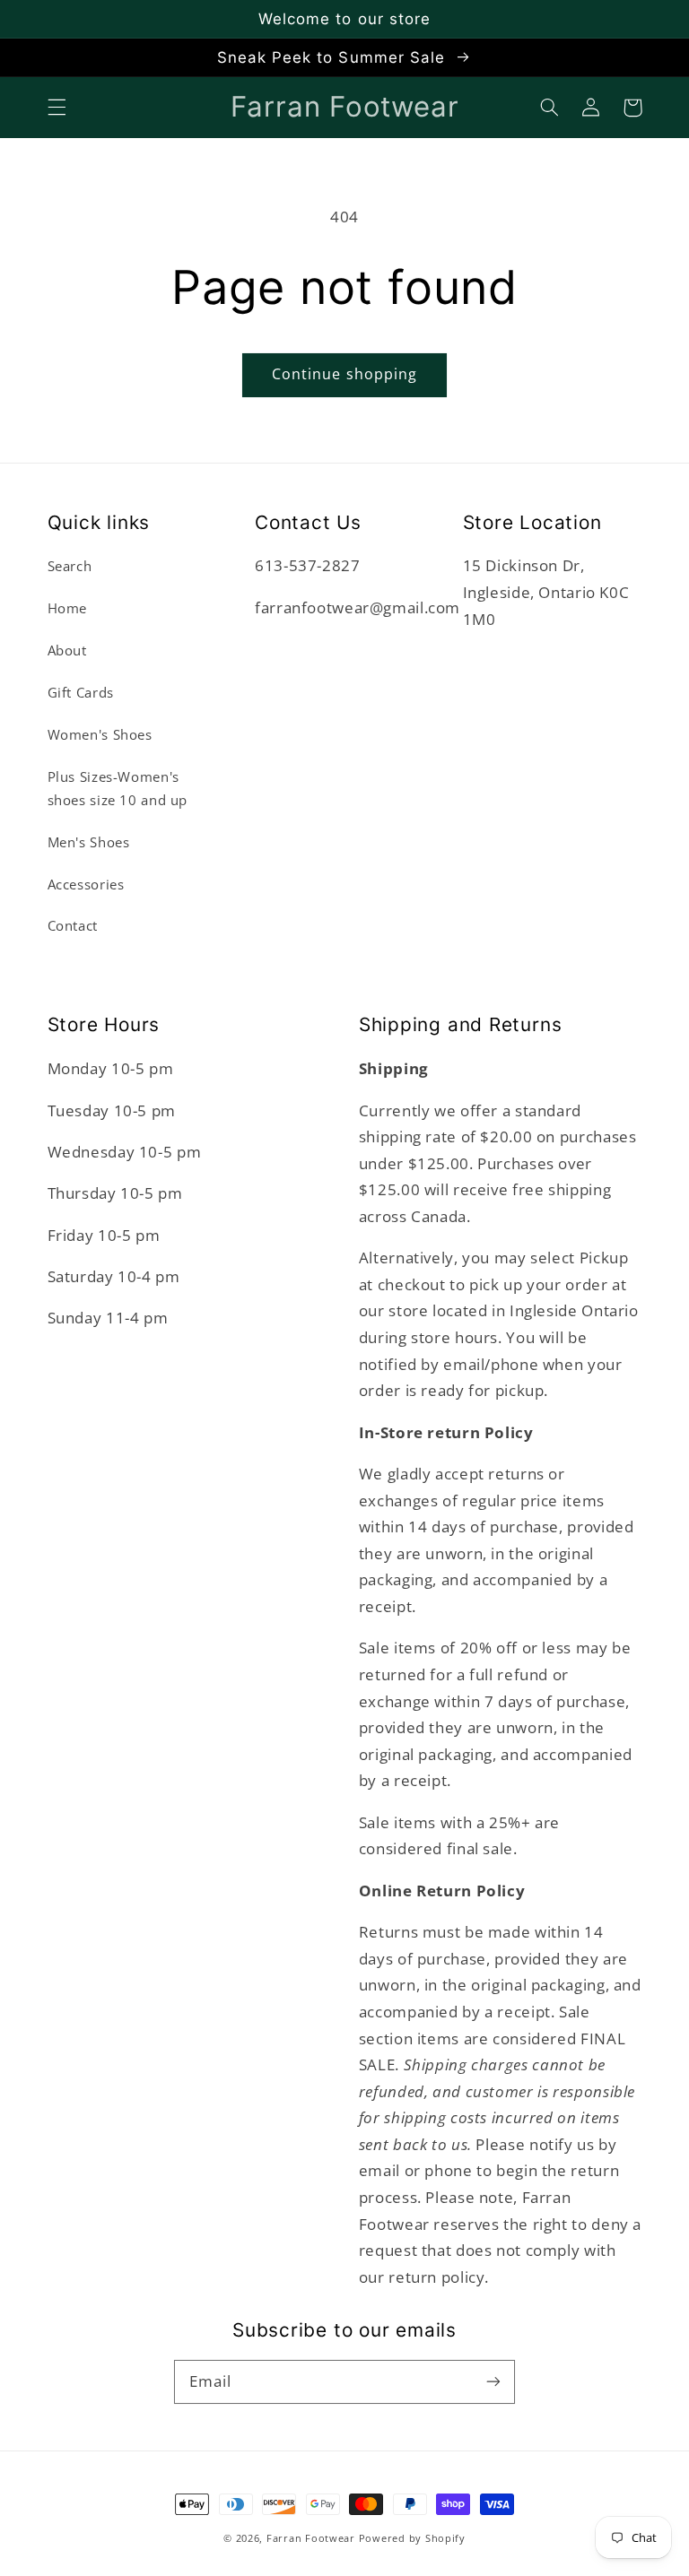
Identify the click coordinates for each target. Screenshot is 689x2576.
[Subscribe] (493, 2381)
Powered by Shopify (412, 2538)
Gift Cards (81, 692)
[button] (57, 108)
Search (70, 566)
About (67, 650)
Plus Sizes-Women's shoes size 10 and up (118, 788)
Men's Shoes (89, 842)
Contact (73, 925)
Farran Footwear (311, 2538)
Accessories (86, 884)
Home (68, 608)
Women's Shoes (100, 734)
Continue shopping (344, 374)
